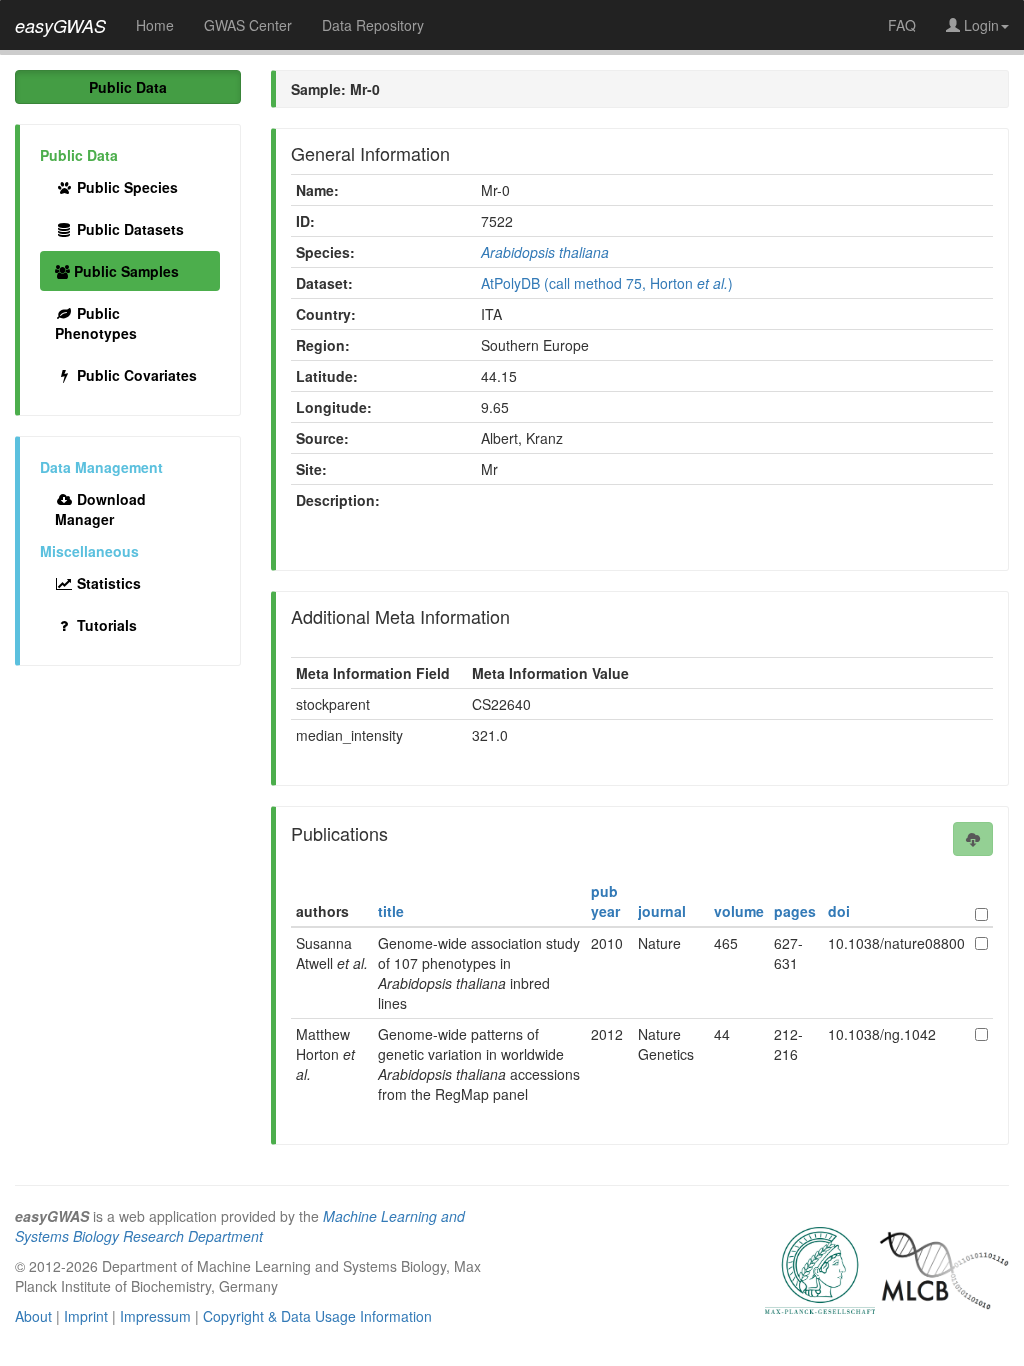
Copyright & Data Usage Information (317, 1316)
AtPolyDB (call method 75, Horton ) (607, 283)
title (391, 911)
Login (979, 25)
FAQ (902, 25)
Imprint (86, 1316)
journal (662, 911)
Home (155, 25)
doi (839, 911)
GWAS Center (248, 25)
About (33, 1316)
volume (739, 911)
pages (795, 911)
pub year (605, 901)
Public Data (128, 87)
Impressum (155, 1316)
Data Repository (373, 25)
